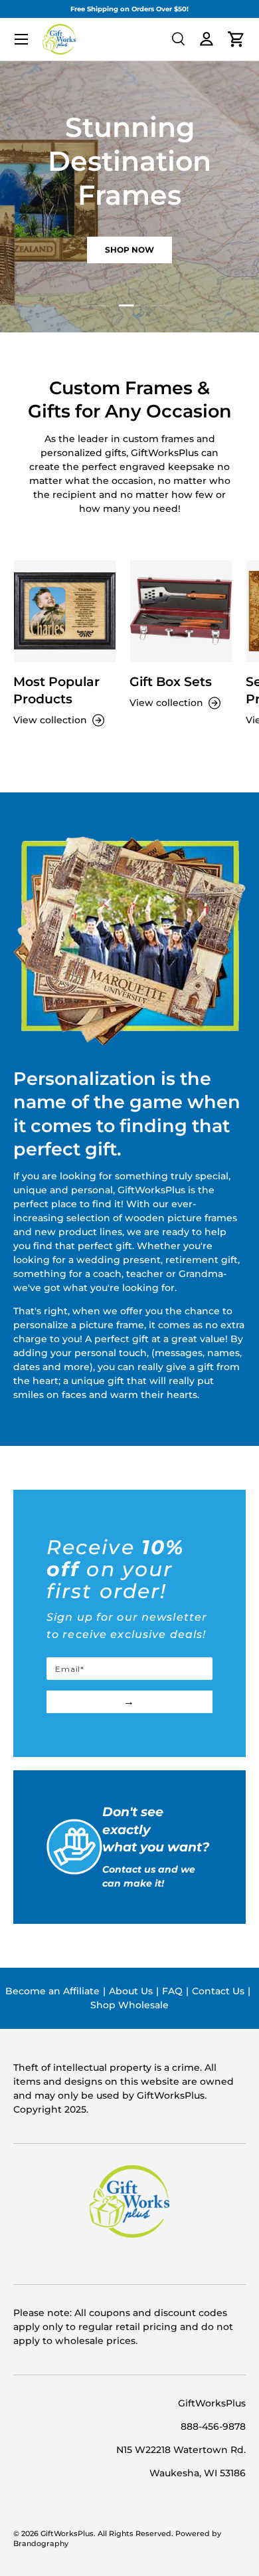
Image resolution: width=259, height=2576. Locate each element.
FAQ (172, 1991)
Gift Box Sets (171, 682)
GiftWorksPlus (67, 2534)
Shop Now (129, 250)
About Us (131, 1991)
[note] (129, 1596)
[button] (236, 39)
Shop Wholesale (129, 2005)
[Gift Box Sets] (181, 611)
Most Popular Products (56, 690)
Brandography (41, 2544)
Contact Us (218, 1991)
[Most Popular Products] (65, 611)
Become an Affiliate (52, 1991)
